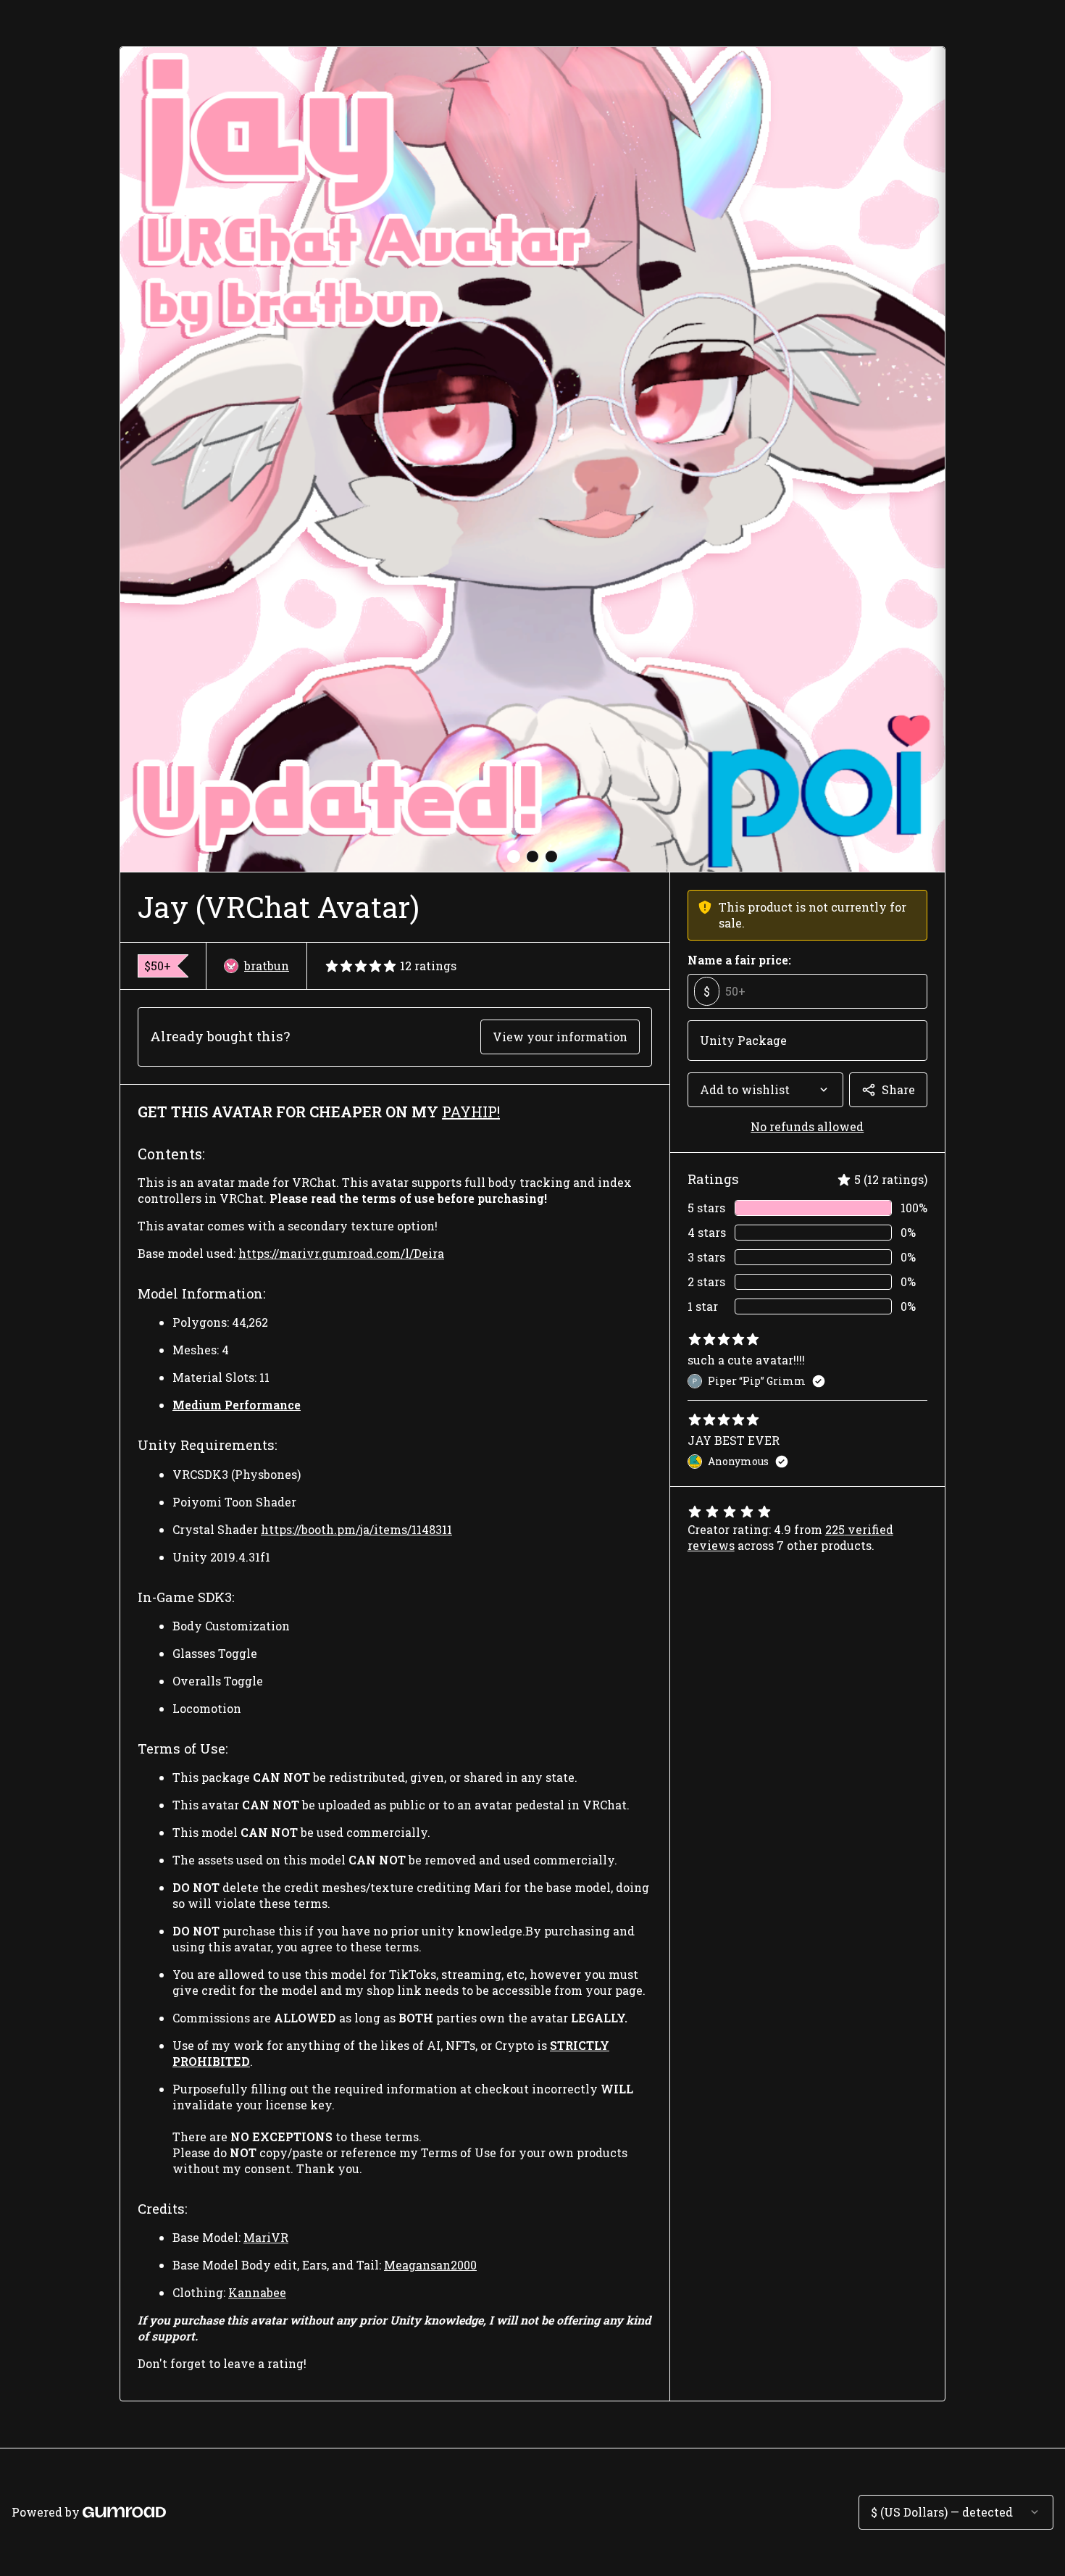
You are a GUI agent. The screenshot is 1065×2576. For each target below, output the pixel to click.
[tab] (514, 856)
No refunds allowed (807, 1126)
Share (898, 1089)
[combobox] (765, 1090)
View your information (560, 1037)
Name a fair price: (739, 960)
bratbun (267, 966)
